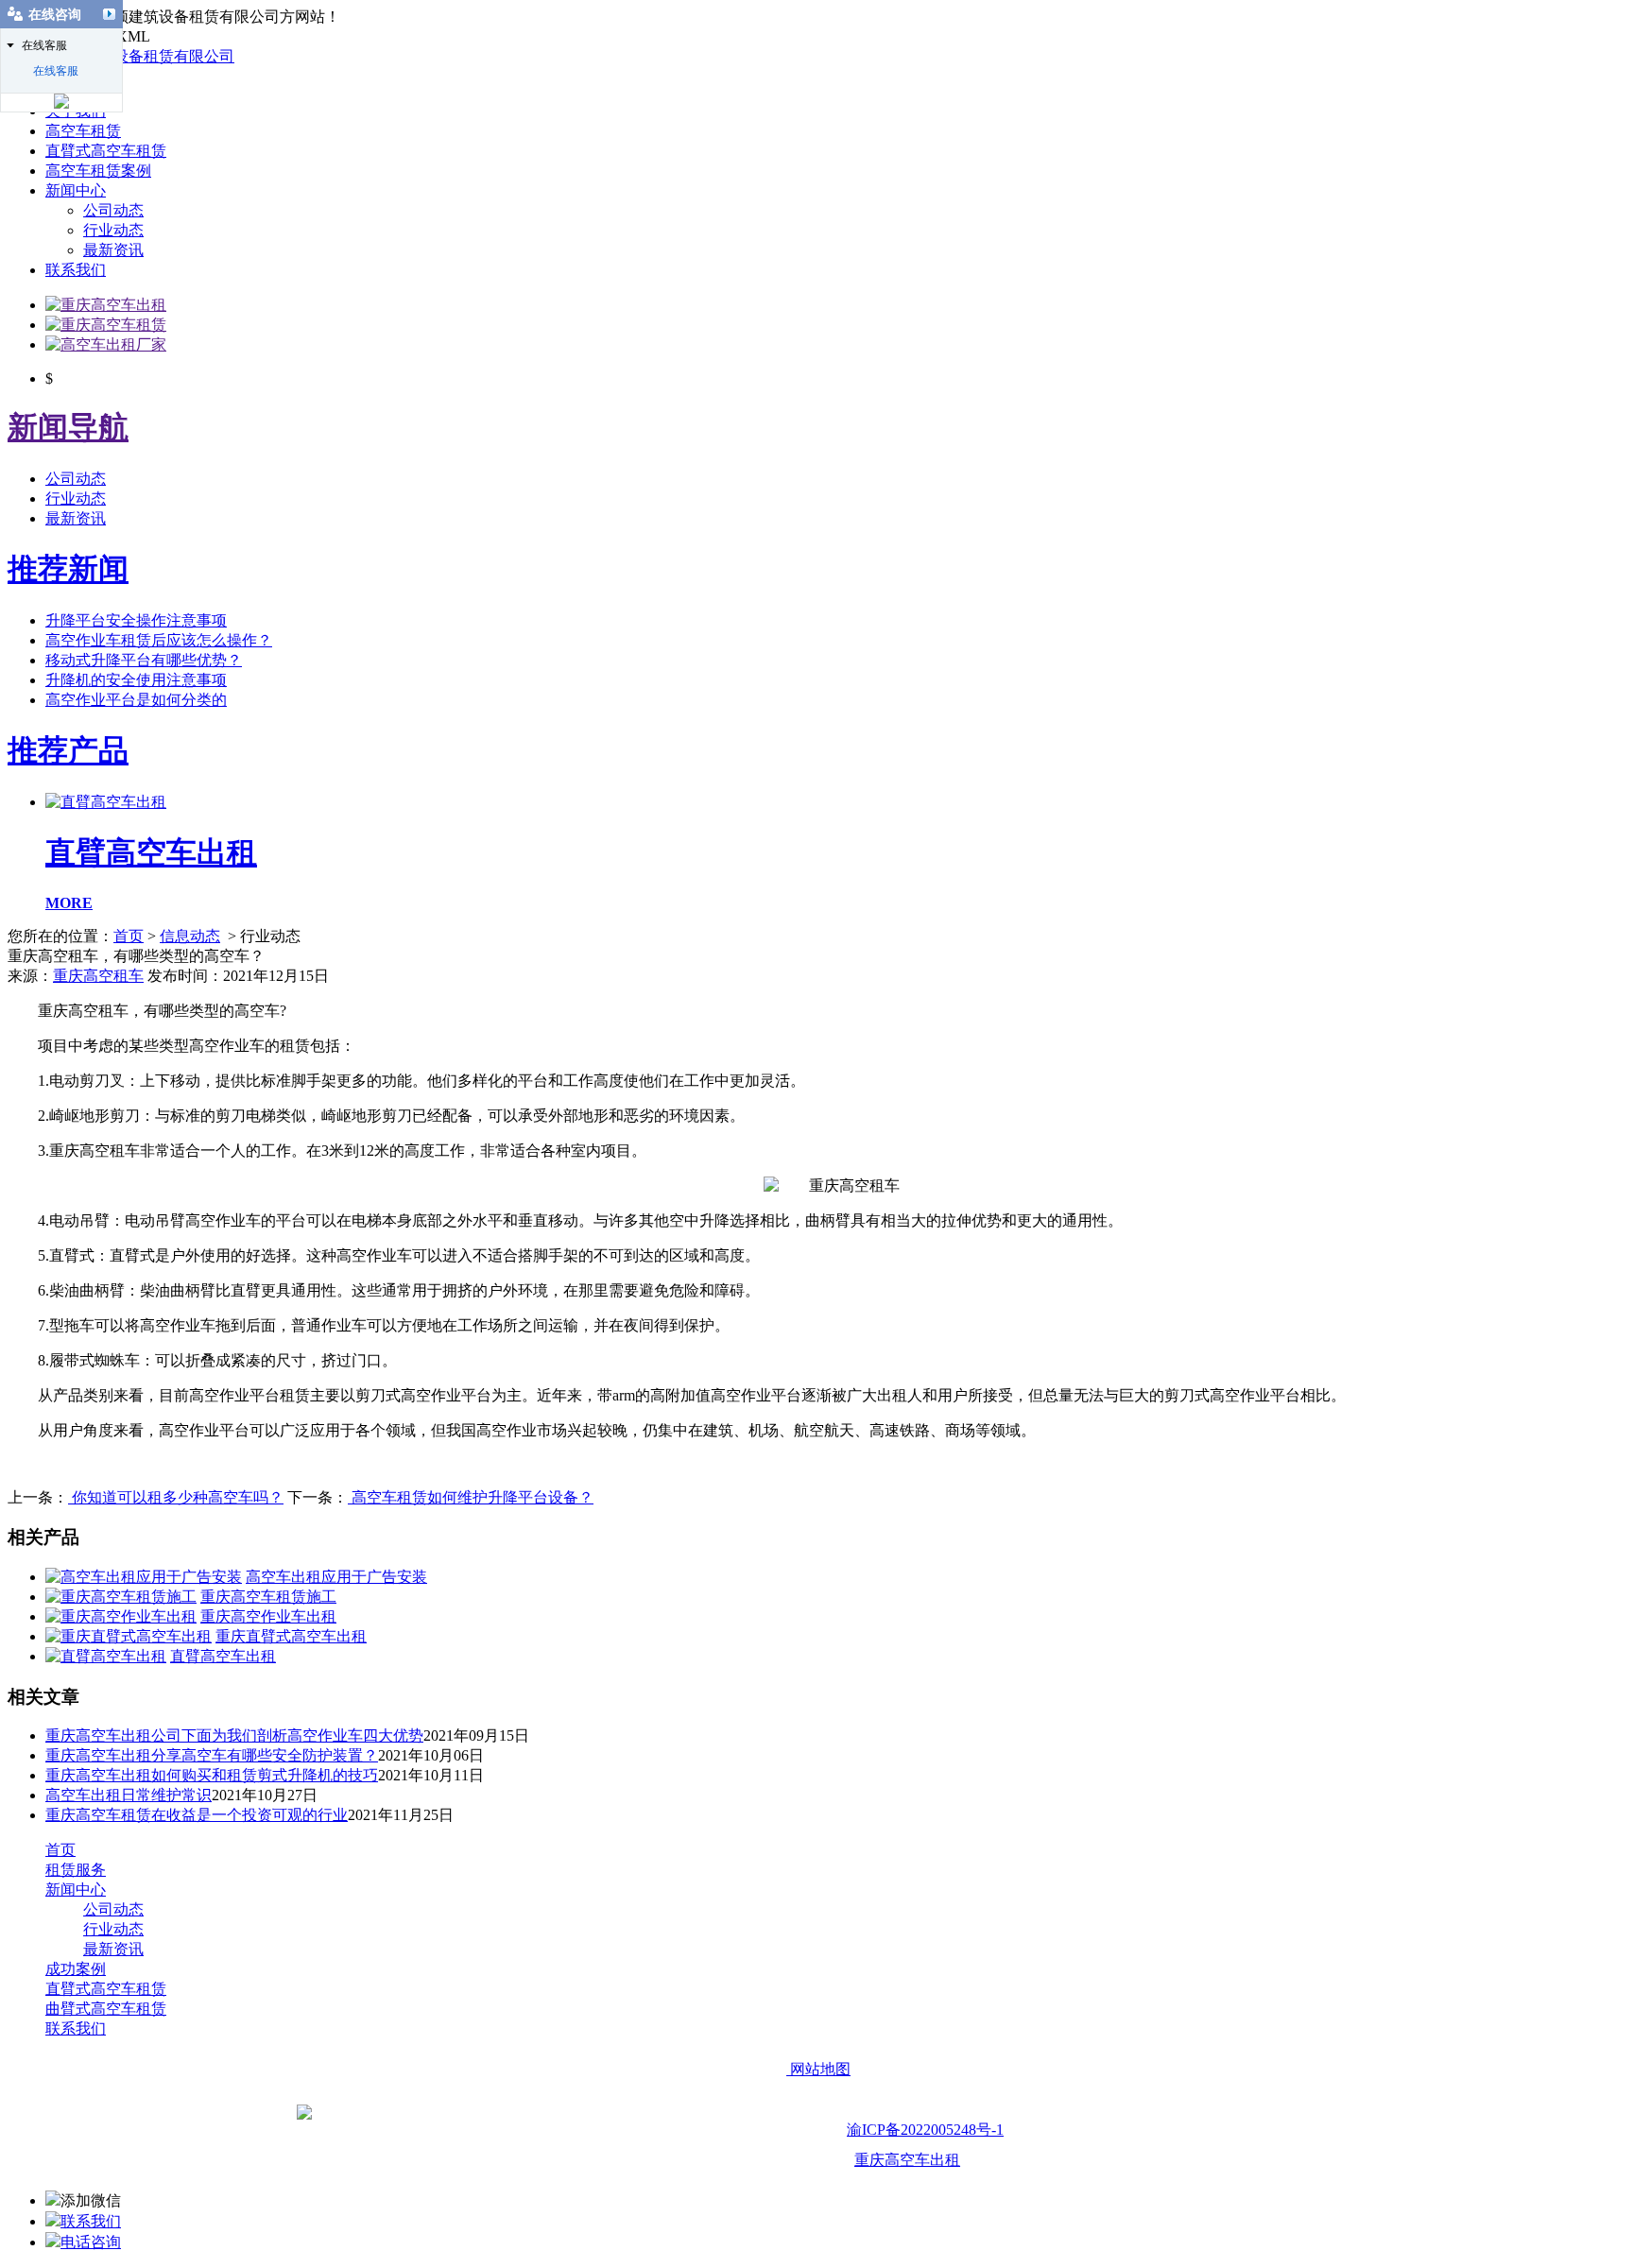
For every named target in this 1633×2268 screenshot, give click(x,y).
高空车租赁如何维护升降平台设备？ (471, 1497)
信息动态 (190, 936)
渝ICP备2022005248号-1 (925, 2130)
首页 (129, 936)
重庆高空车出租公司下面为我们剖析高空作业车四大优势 (234, 1735)
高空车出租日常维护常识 (129, 1795)
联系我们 (76, 270)
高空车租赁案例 (98, 171)
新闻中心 (76, 190)
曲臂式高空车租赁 (106, 2009)
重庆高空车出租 (907, 2160)
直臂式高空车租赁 (106, 151)
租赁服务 (76, 1870)
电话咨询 (91, 2242)
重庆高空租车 (98, 976)
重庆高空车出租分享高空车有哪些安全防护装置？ (212, 1755)
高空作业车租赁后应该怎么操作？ (159, 640)
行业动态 (113, 230)
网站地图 (818, 2069)
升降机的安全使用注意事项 (136, 680)
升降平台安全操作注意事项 (136, 620)
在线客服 (56, 71)
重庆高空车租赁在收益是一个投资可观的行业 (197, 1815)
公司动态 (113, 210)
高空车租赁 (83, 131)
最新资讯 (113, 250)
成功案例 (76, 1969)
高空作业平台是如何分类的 (136, 700)
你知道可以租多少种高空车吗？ (176, 1497)
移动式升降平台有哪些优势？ (144, 660)
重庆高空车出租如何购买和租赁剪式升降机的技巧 (212, 1775)
